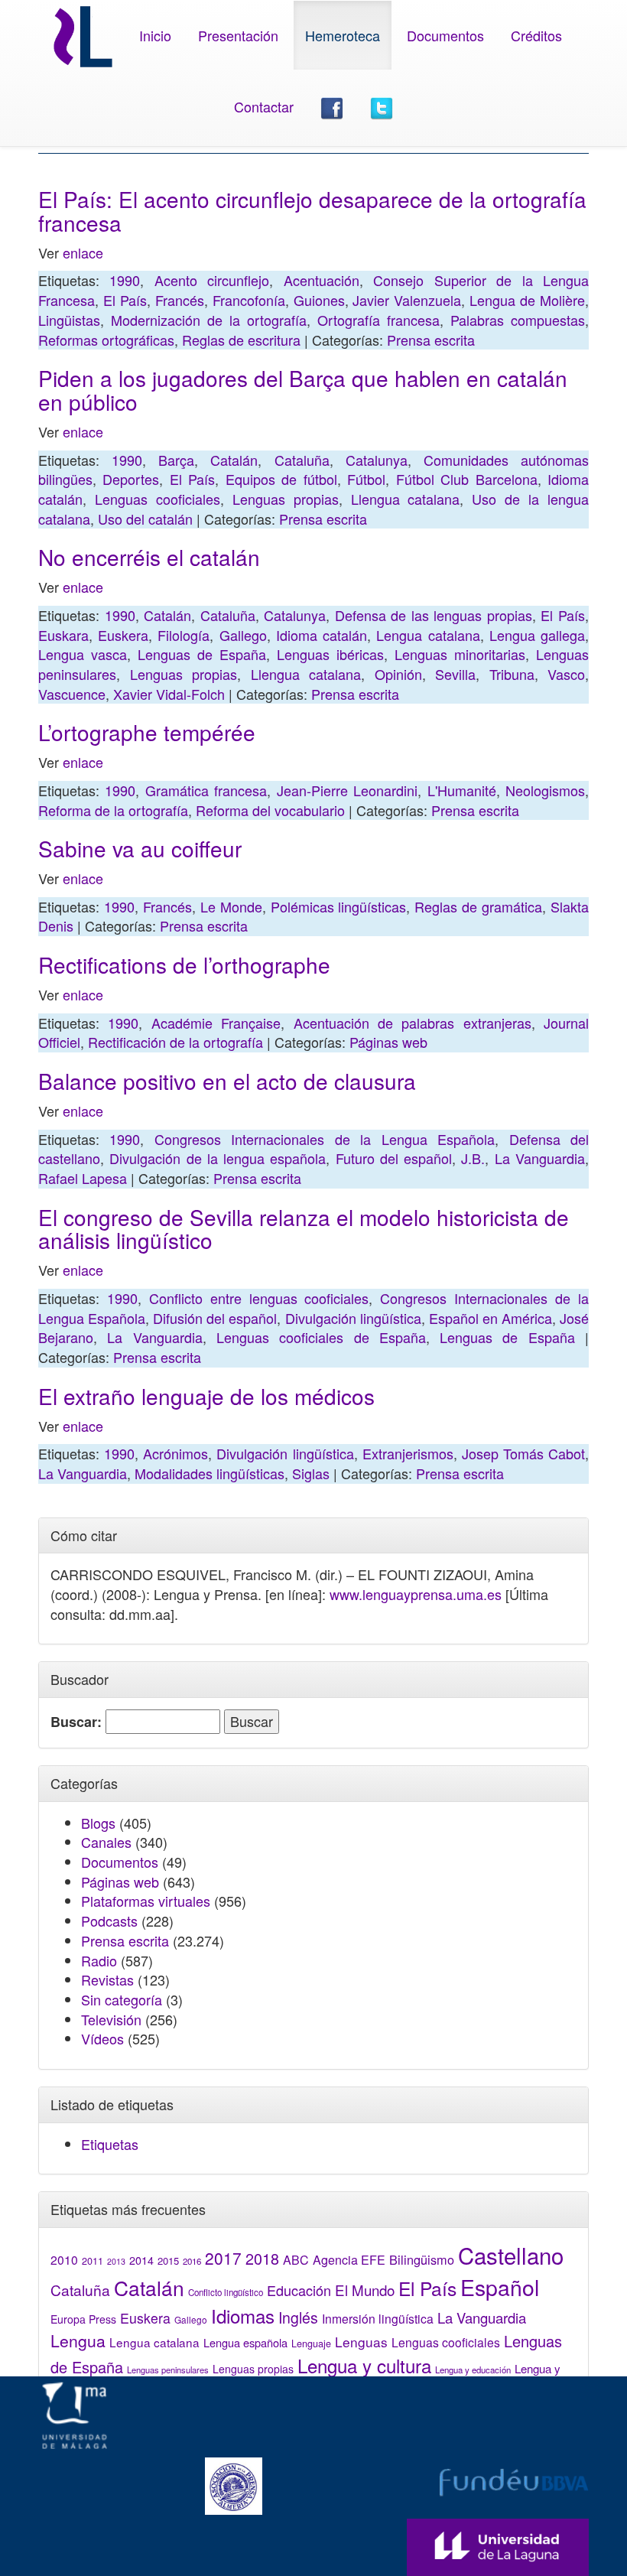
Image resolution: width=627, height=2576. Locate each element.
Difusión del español (215, 1318)
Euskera (123, 635)
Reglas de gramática (478, 906)
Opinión (398, 674)
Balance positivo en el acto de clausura (227, 1081)
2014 (141, 2260)
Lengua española (245, 2342)
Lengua (78, 2340)
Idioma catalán (322, 635)
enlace (83, 252)
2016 (192, 2261)
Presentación (238, 35)
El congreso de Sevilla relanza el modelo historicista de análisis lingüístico (304, 1229)
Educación (299, 2290)
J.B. (473, 1158)
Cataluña (302, 460)
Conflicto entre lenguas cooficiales (259, 1298)
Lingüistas (69, 320)
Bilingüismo (422, 2259)
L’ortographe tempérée (147, 732)
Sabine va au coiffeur (140, 848)
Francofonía (249, 300)
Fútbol (366, 479)
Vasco (566, 674)
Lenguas (361, 2342)
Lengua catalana (428, 635)
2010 (64, 2259)
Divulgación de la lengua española (218, 1158)
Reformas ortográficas (106, 340)
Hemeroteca (343, 35)
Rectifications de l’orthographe (184, 964)
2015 (168, 2261)
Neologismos (545, 790)
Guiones (319, 300)
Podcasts (109, 1921)
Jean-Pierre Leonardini (347, 790)
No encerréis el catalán (149, 557)
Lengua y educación (473, 2369)
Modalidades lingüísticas (210, 1473)
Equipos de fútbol (281, 479)
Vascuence (72, 694)
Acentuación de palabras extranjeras (413, 1023)
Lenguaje (311, 2343)
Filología (184, 635)
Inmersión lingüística (378, 2318)
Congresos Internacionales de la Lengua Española (325, 1139)
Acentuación (322, 280)
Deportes (131, 479)
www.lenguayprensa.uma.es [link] (416, 1594)
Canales (106, 1842)
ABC (296, 2260)
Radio (99, 1960)
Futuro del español (394, 1158)
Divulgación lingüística (353, 1318)
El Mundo (365, 2290)
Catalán (234, 460)
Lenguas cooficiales (158, 499)
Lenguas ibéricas (330, 654)
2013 (116, 2261)
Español (500, 2287)
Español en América (491, 1318)
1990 (125, 280)
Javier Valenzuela (407, 300)
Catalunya (377, 460)
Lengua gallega (537, 635)
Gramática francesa (206, 790)
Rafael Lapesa (83, 1178)
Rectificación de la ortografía (175, 1042)
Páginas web (388, 1042)
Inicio (155, 35)
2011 (93, 2261)
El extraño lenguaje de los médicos (206, 1396)
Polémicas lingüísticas (339, 906)
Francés (180, 300)
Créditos (536, 35)
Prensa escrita (431, 340)
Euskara (63, 635)
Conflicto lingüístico (226, 2292)
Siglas (311, 1473)
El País (125, 300)
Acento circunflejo (212, 280)
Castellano (511, 2255)
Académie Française (216, 1023)
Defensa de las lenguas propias (434, 615)
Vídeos (102, 2038)
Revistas (107, 1979)
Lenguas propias (286, 499)
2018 (262, 2258)
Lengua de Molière (527, 300)
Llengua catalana (406, 499)
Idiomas (243, 2316)
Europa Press (83, 2319)
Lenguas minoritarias (460, 654)
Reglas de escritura (241, 340)
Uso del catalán (145, 519)
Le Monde (231, 906)
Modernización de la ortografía (209, 320)
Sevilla (455, 674)
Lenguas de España (202, 654)
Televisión (111, 2019)
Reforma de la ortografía (113, 810)
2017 (223, 2258)
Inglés (298, 2317)
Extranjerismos (408, 1453)
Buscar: (76, 1722)
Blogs (98, 1823)
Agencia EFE (349, 2260)
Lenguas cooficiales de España (321, 1337)
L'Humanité (462, 790)
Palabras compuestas (518, 320)
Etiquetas (110, 2144)
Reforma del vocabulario (270, 810)
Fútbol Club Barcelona (467, 479)
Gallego (243, 635)
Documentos (445, 35)
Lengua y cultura (364, 2365)
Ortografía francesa (378, 320)
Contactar (264, 106)
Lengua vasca (83, 654)
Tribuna (512, 674)
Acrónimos (175, 1453)
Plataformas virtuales (146, 1901)
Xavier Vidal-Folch (169, 694)
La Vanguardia (540, 1158)
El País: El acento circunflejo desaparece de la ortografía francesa (312, 211)
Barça (176, 460)
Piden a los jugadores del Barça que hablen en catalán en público (303, 390)
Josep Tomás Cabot (523, 1453)
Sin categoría (122, 1999)
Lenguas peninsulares (168, 2369)
